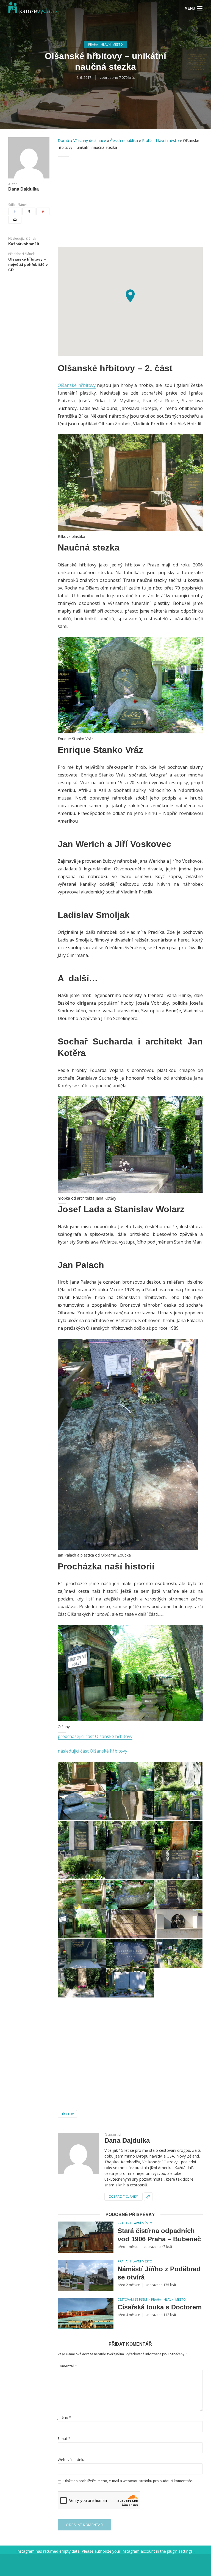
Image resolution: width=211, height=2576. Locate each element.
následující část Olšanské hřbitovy (92, 1751)
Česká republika (124, 140)
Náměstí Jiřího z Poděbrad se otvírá (159, 2273)
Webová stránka (72, 2460)
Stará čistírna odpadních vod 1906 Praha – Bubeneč (159, 2235)
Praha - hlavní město (105, 44)
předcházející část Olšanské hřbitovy (95, 1736)
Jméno (64, 2417)
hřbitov (67, 2114)
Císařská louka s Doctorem (160, 2307)
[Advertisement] (130, 202)
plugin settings (180, 2551)
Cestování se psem (132, 2299)
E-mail (64, 2439)
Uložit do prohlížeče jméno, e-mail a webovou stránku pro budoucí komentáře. (128, 2481)
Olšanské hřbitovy (77, 385)
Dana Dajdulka (23, 189)
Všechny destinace (90, 140)
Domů (63, 140)
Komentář (67, 2366)
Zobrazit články (123, 2196)
